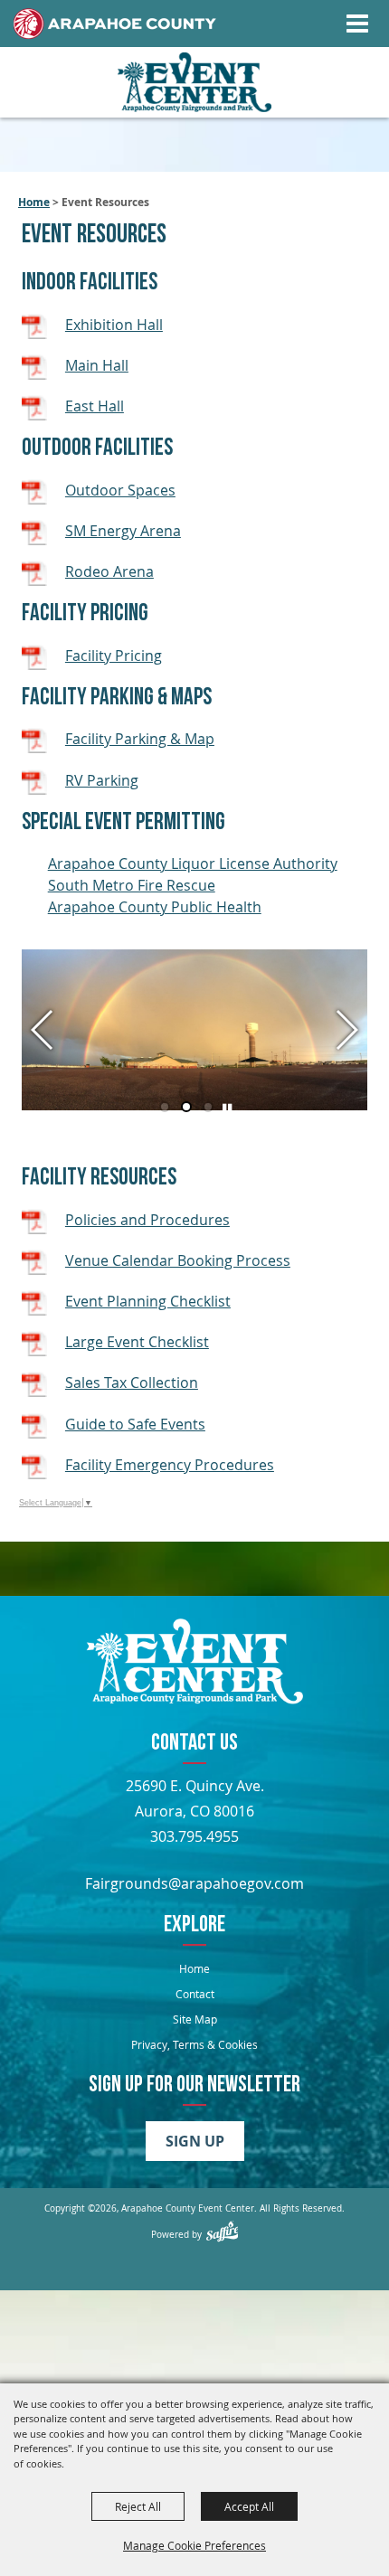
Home (34, 202)
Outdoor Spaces (120, 490)
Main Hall (97, 365)
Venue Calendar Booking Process (178, 1260)
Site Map (195, 2019)
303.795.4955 (194, 1836)
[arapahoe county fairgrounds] (194, 83)
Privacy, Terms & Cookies (194, 2044)
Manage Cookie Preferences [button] (194, 2545)
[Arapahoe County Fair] (194, 1664)
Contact (195, 1994)
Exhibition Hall (114, 325)
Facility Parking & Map (140, 739)
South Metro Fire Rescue (132, 885)
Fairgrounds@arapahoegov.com (194, 1883)
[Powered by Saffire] (223, 2231)
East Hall (95, 406)
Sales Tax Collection (132, 1382)
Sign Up (195, 2141)
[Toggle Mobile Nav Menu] (357, 24)
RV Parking (102, 780)
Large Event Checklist (137, 1342)
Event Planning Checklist (148, 1301)
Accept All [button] (249, 2506)
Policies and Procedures (147, 1220)
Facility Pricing (114, 656)
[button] (43, 1030)
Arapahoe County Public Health (155, 907)
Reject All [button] (138, 2506)
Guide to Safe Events (135, 1424)
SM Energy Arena (123, 531)
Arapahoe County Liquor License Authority (193, 863)
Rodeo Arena (109, 571)
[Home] (115, 24)
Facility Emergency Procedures (170, 1465)
